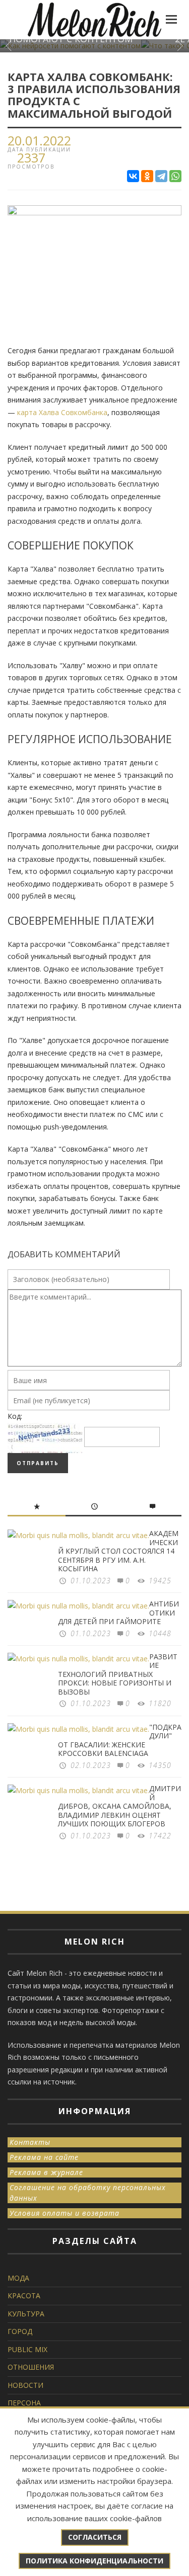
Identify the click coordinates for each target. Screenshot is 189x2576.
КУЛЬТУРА (26, 2314)
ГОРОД (20, 2331)
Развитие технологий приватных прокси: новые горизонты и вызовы (118, 1674)
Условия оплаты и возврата (65, 2213)
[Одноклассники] (147, 176)
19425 (160, 1581)
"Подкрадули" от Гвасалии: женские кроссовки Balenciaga (120, 1740)
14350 (160, 1765)
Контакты (30, 2142)
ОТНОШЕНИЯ (31, 2367)
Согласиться (95, 2537)
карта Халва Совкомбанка (62, 412)
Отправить (38, 1463)
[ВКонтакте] (133, 176)
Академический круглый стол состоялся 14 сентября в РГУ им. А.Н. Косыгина (118, 1551)
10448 (160, 1633)
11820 (160, 1703)
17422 (160, 1836)
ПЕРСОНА (24, 2403)
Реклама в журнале (46, 2172)
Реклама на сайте (44, 2157)
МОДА (18, 2278)
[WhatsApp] (175, 176)
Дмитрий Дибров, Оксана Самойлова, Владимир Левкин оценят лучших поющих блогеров (119, 1806)
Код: (15, 1416)
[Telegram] (161, 176)
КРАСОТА (24, 2296)
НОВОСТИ (25, 2385)
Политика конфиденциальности (94, 2561)
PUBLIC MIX (27, 2349)
